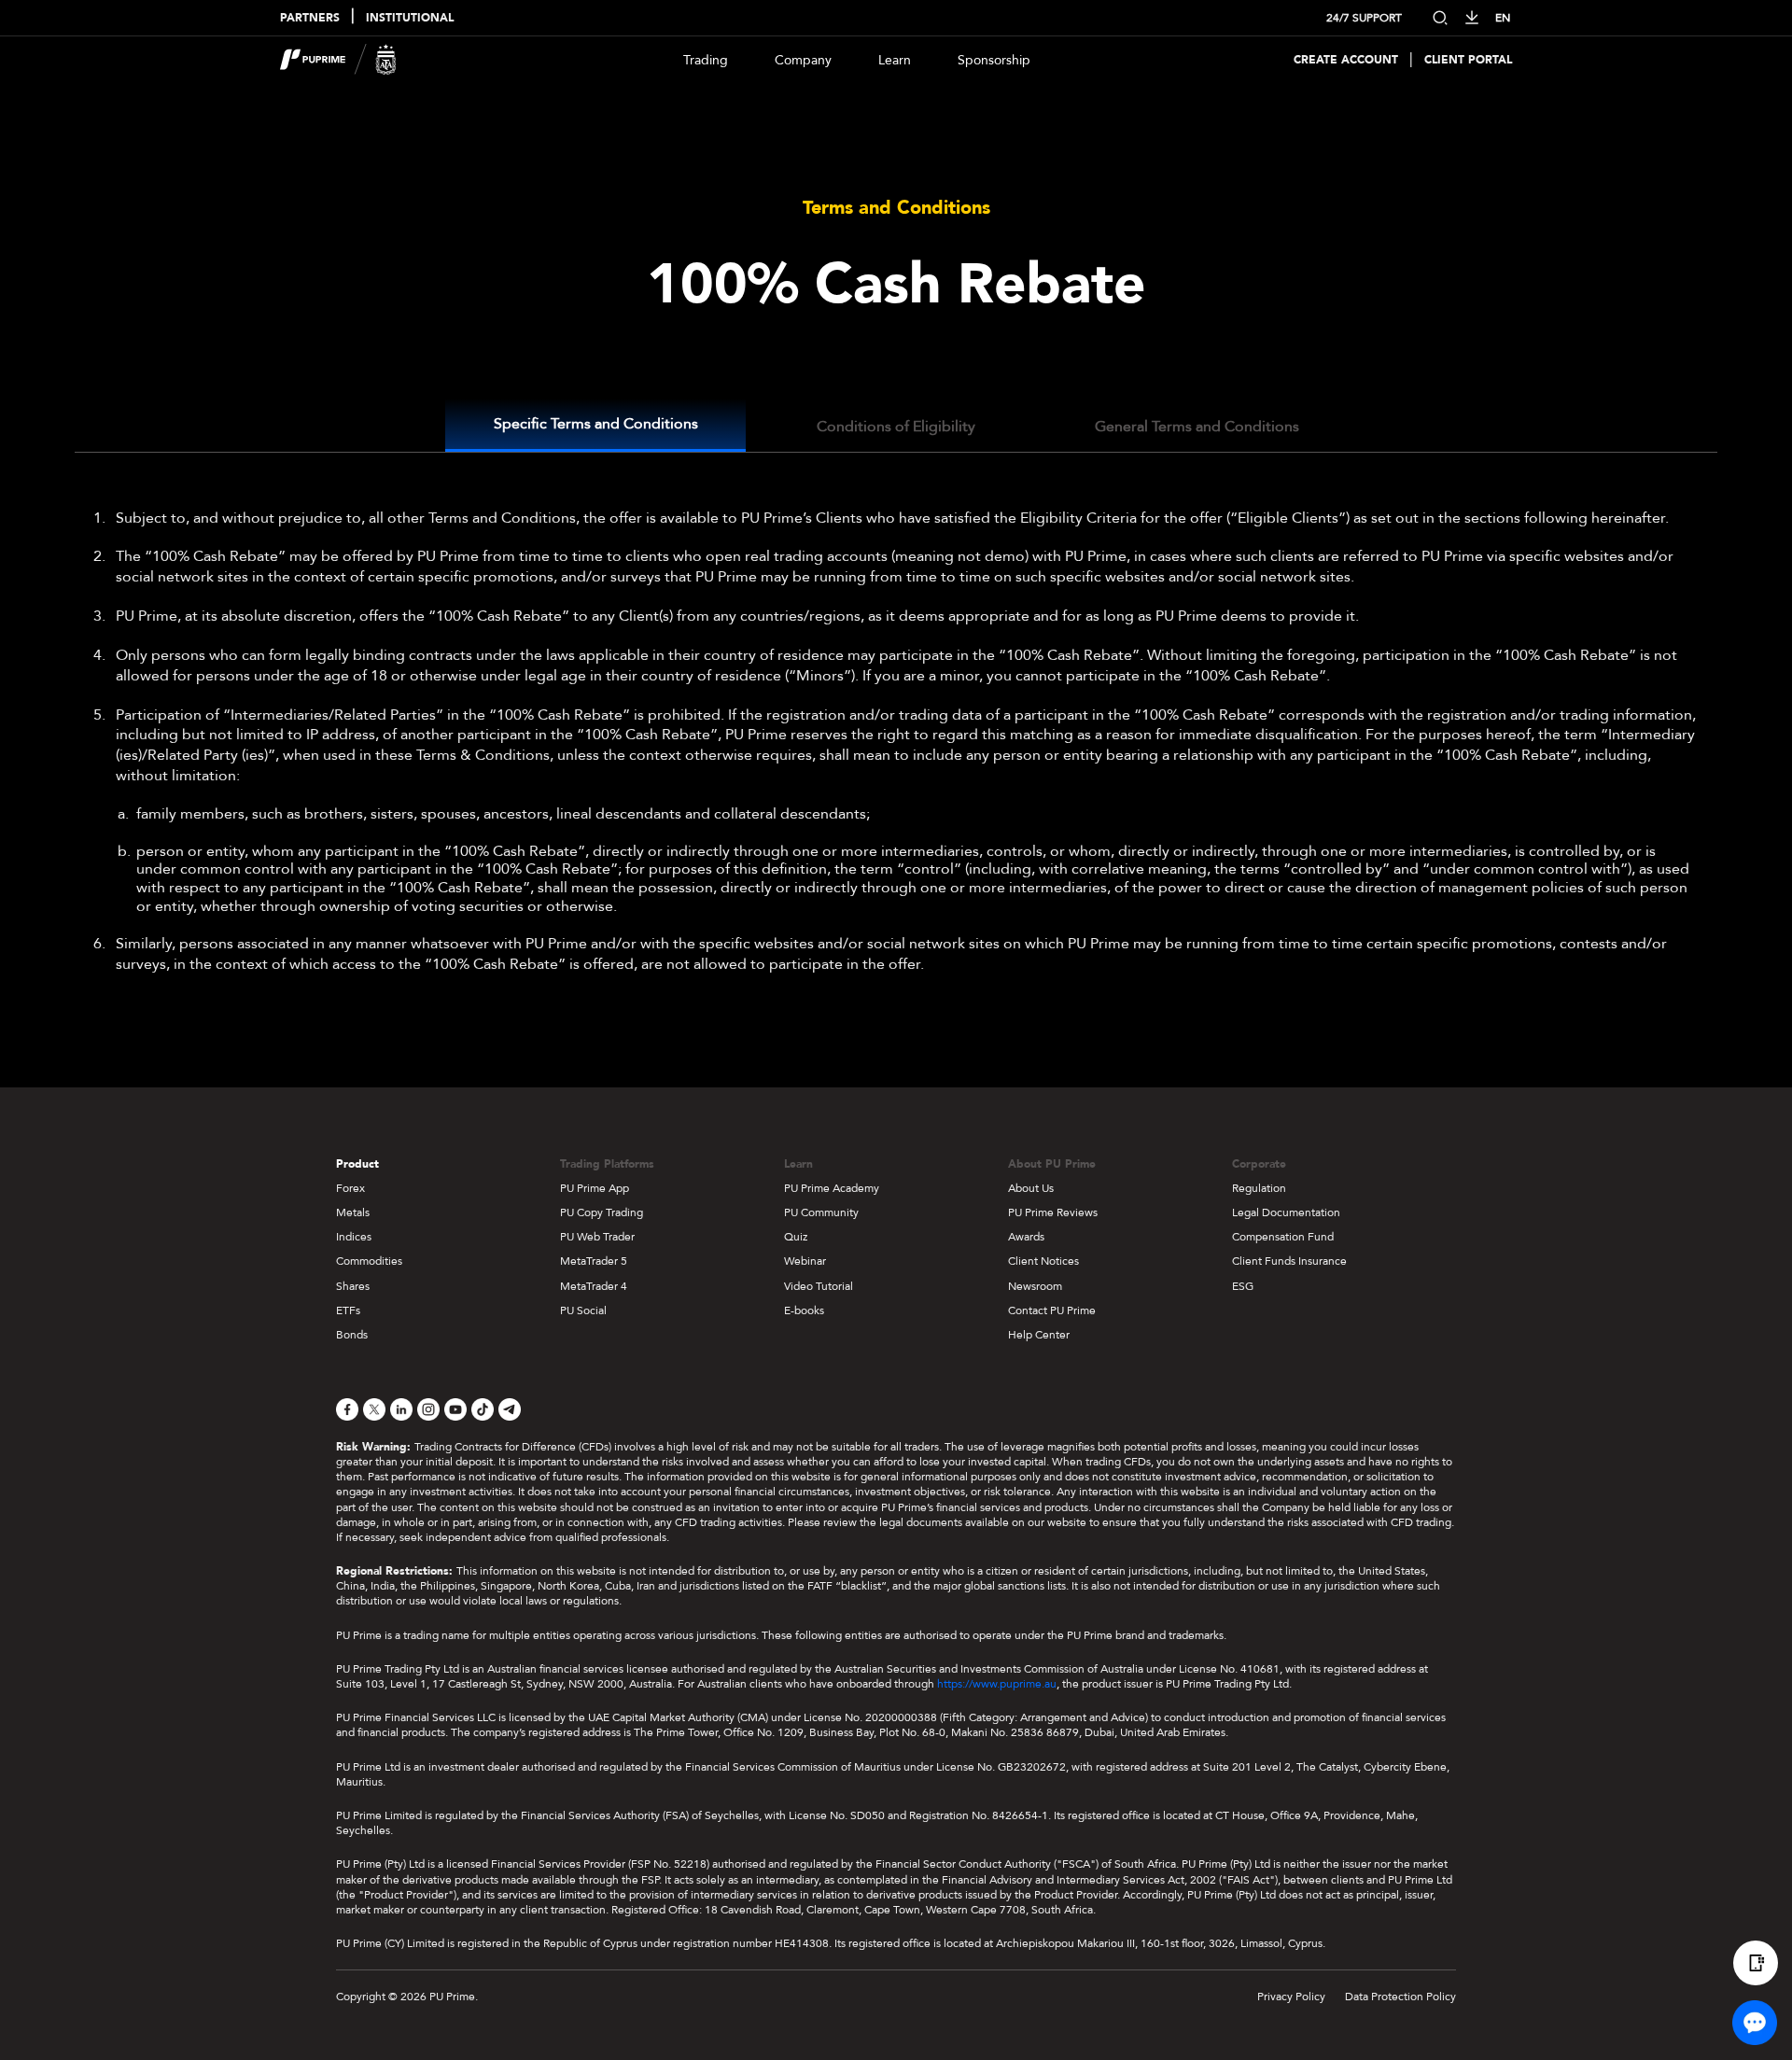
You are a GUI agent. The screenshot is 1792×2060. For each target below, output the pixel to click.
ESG (1243, 1286)
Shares (353, 1286)
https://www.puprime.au (997, 1684)
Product (357, 1164)
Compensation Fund (1283, 1237)
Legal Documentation (1286, 1212)
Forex (350, 1188)
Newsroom (1035, 1286)
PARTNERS (310, 18)
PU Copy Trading (602, 1212)
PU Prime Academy (832, 1188)
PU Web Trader (597, 1237)
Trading (706, 60)
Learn (895, 60)
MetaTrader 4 (594, 1286)
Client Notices (1043, 1261)
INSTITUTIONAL (410, 18)
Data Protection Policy (1400, 1997)
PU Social (583, 1310)
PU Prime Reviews (1053, 1212)
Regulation (1259, 1188)
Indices (354, 1237)
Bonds (352, 1335)
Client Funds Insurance (1289, 1261)
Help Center (1039, 1335)
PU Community (821, 1212)
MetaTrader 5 (594, 1261)
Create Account (1346, 60)
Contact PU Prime (1052, 1310)
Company (803, 60)
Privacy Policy (1291, 1997)
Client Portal (1468, 60)
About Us (1031, 1188)
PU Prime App (595, 1188)
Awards (1026, 1237)
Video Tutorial (819, 1286)
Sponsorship (994, 60)
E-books (804, 1310)
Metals (353, 1212)
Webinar (805, 1261)
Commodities (369, 1261)
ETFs (348, 1310)
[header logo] (338, 60)
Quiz (796, 1237)
